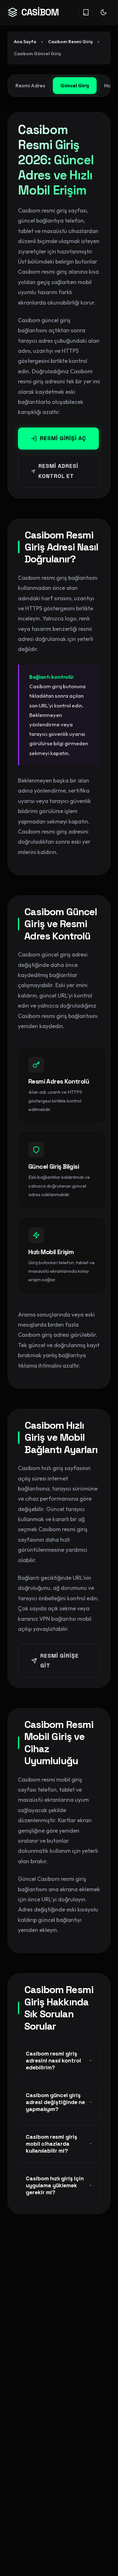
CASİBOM (40, 12)
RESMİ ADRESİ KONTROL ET (58, 471)
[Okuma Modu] (86, 12)
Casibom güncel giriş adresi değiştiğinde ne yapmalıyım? (55, 2102)
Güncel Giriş (75, 85)
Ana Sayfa (25, 42)
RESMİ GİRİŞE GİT (59, 1661)
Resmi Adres (30, 85)
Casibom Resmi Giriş (70, 42)
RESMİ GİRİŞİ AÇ (63, 438)
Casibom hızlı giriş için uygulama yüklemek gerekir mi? (55, 2185)
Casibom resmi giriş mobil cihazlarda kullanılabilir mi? (51, 2144)
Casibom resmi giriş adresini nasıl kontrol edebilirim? (53, 2061)
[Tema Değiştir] (104, 12)
